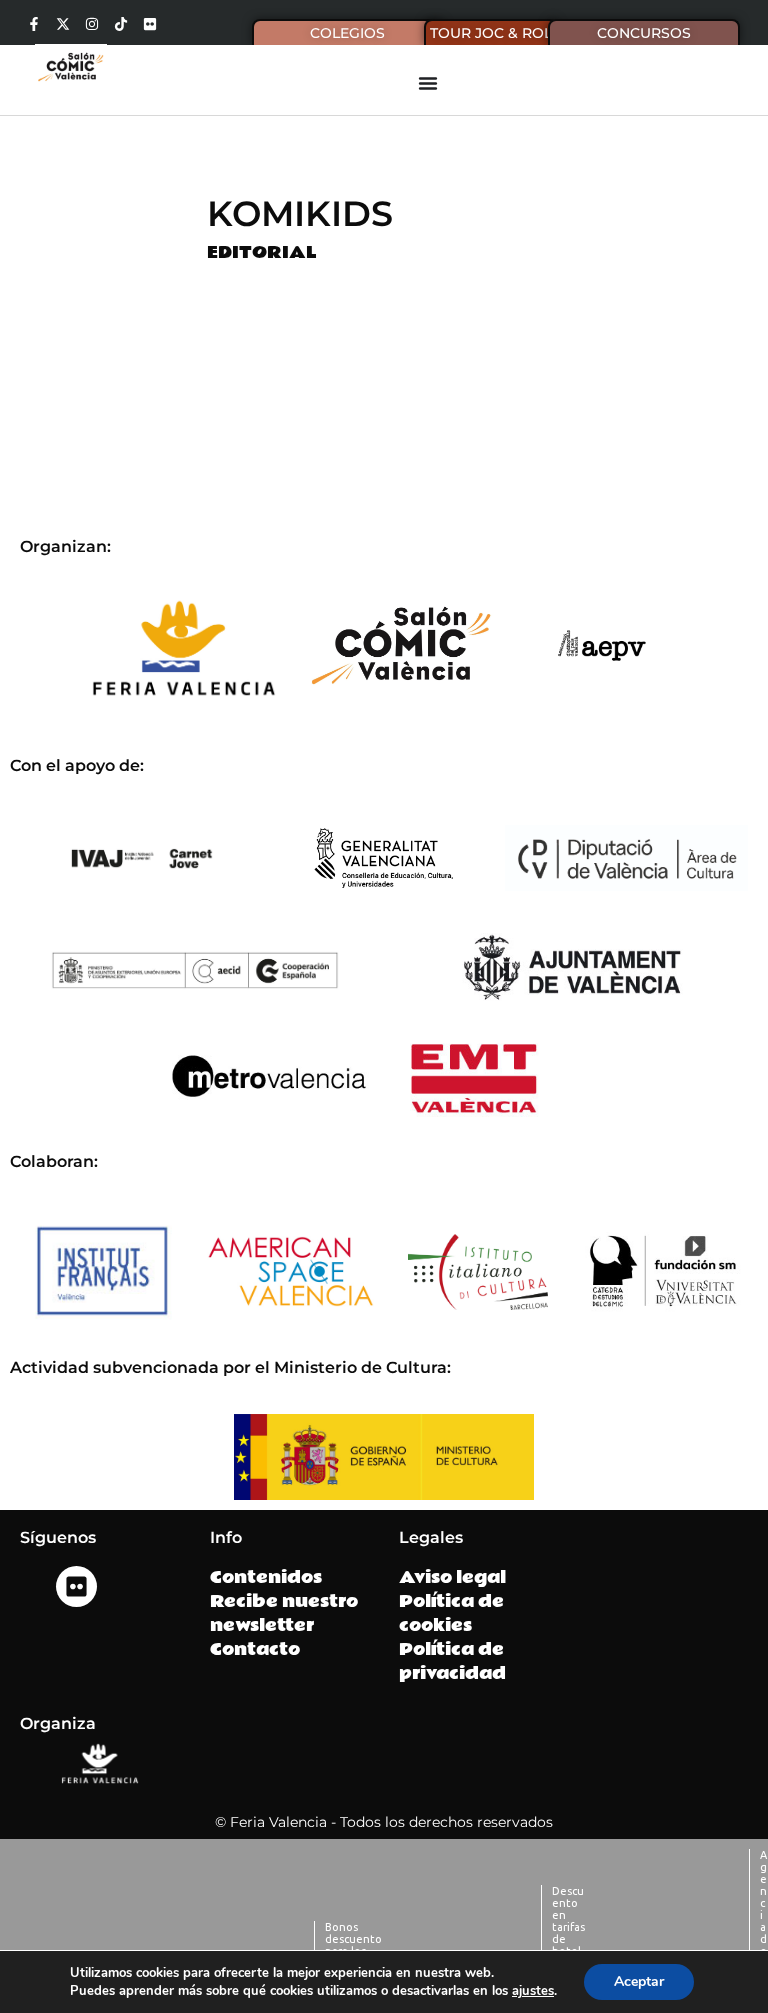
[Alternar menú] (428, 83)
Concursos (644, 33)
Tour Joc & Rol (491, 33)
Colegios (347, 33)
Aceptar (639, 1981)
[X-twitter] (63, 24)
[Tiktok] (121, 24)
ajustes (533, 1991)
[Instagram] (92, 24)
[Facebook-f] (34, 24)
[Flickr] (150, 24)
